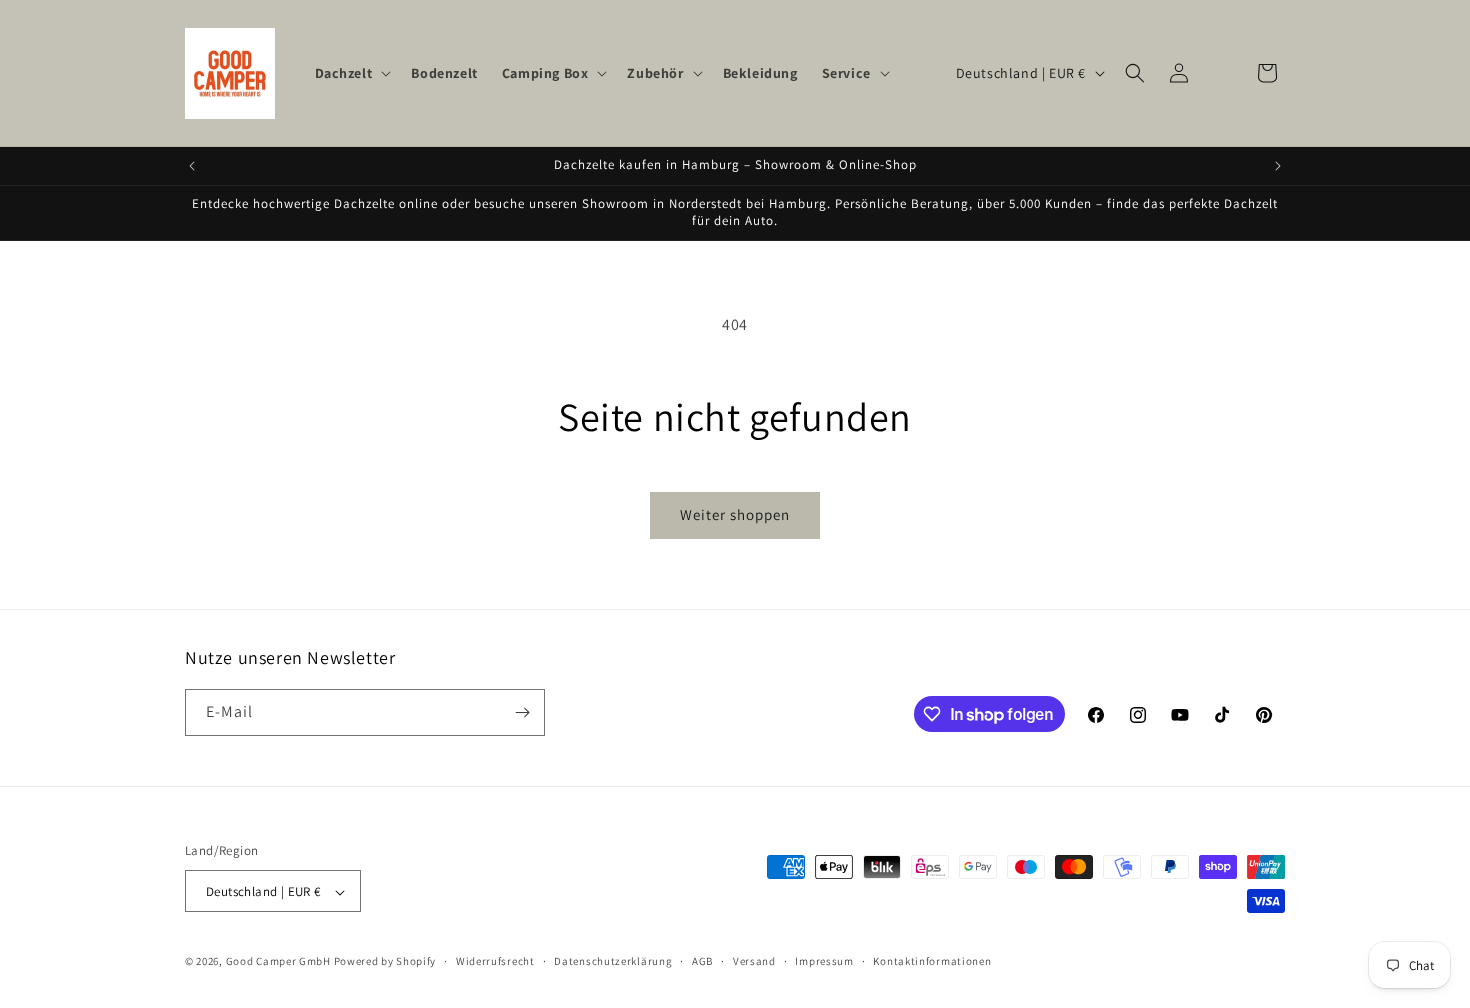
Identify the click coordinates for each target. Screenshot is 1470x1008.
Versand (754, 961)
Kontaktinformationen (932, 961)
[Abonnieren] (522, 712)
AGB (702, 961)
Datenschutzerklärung (613, 961)
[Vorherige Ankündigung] (192, 166)
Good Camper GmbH (278, 962)
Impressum (824, 961)
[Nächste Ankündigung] (1278, 166)
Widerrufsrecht (495, 961)
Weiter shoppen (735, 514)
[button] (351, 73)
